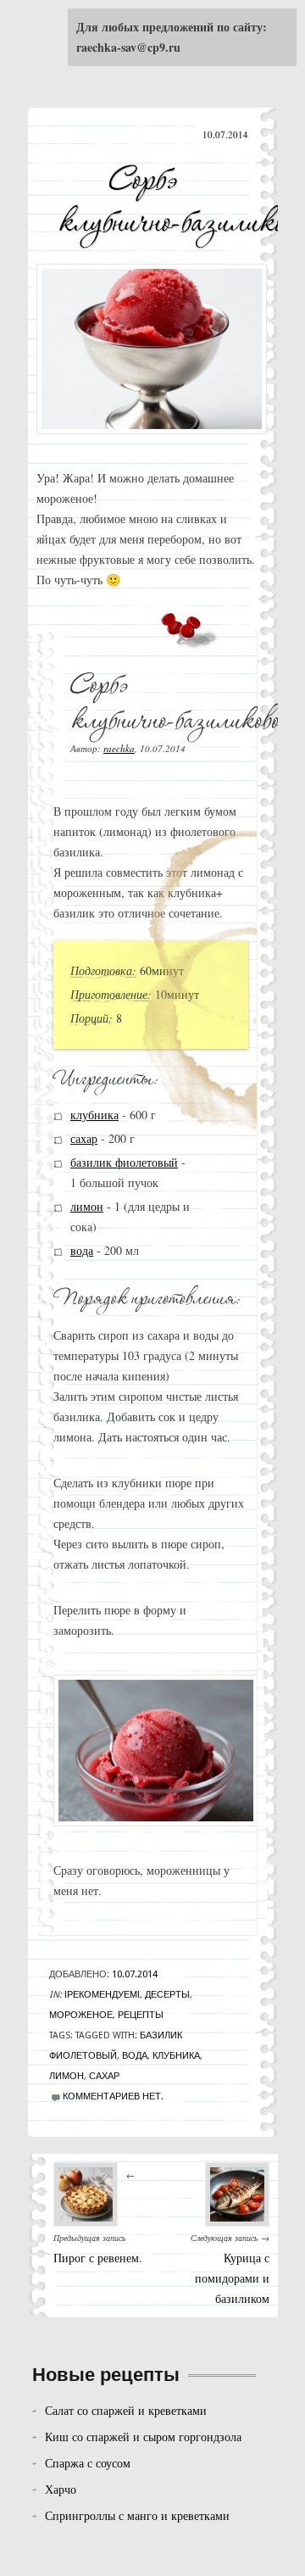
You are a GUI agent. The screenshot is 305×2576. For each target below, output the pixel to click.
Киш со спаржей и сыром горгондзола (143, 2437)
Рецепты (141, 2015)
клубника (94, 1115)
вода (82, 1250)
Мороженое (81, 2015)
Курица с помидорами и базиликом (232, 2278)
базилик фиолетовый (124, 1162)
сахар (84, 1138)
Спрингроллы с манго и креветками (137, 2515)
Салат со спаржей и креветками (126, 2410)
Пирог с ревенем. (98, 2258)
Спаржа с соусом (88, 2463)
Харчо (61, 2489)
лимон (87, 1206)
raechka (119, 748)
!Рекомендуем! (102, 1995)
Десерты (167, 1995)
